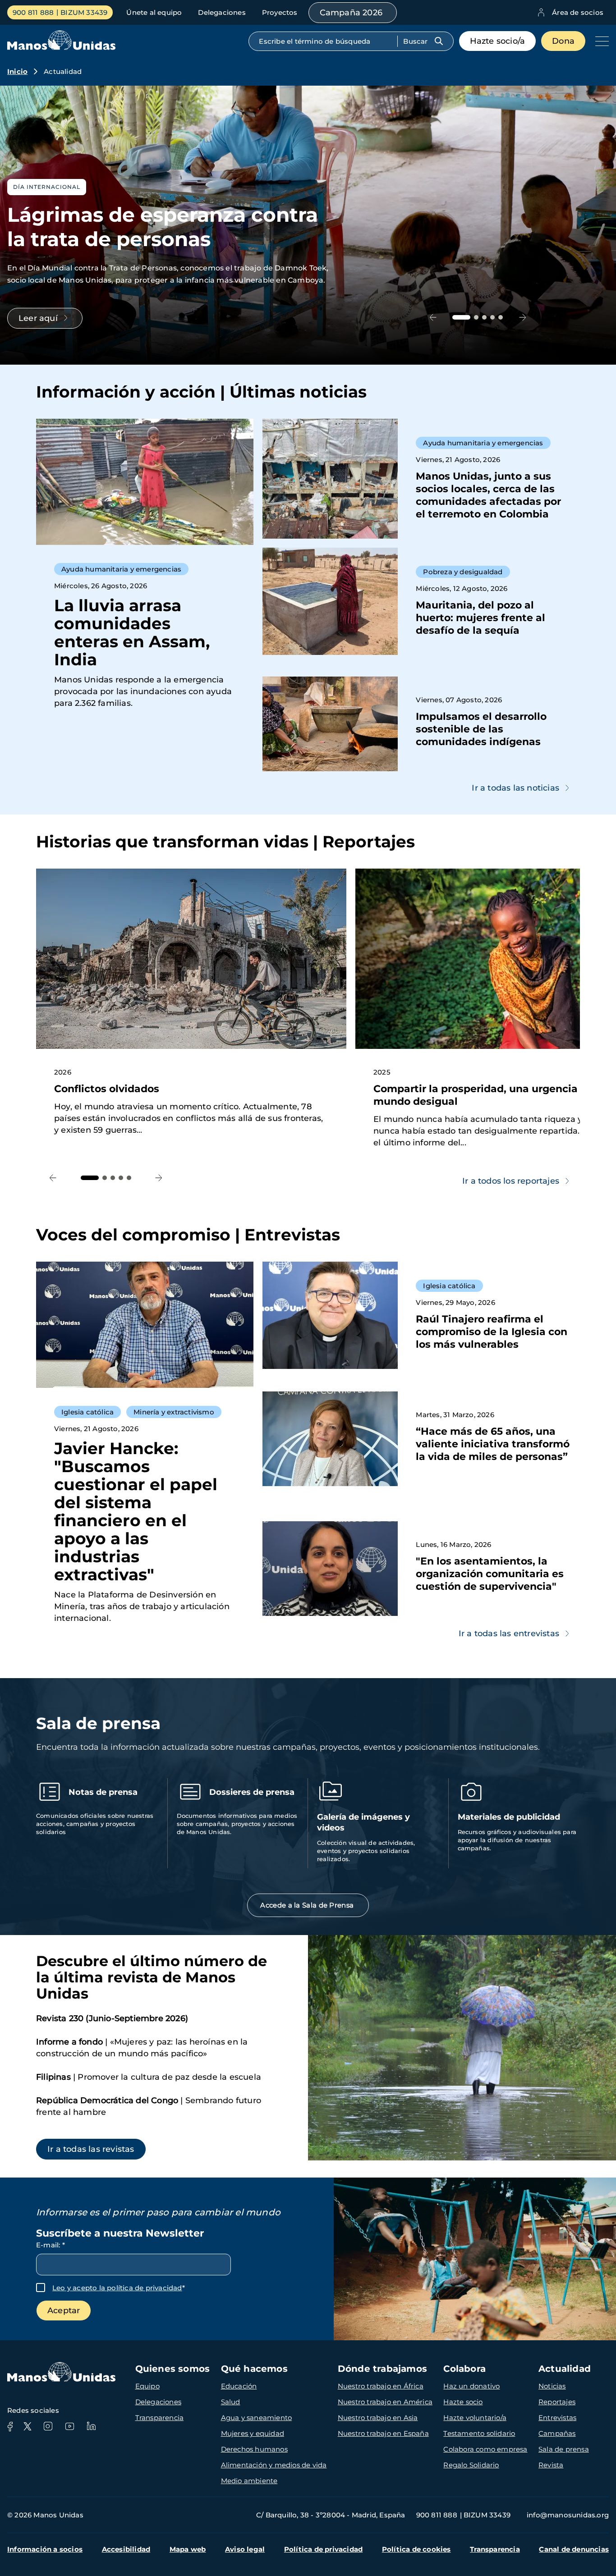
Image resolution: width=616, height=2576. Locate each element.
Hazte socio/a (498, 41)
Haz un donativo (471, 2386)
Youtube (69, 2426)
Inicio (17, 71)
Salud (231, 2402)
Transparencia (160, 2418)
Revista (551, 2465)
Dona (563, 41)
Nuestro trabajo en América (385, 2402)
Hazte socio (463, 2402)
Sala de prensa (564, 2449)
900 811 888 (33, 12)
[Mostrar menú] (600, 41)
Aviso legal (245, 2549)
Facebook (10, 2426)
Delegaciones (222, 12)
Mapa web (188, 2549)
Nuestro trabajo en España (383, 2433)
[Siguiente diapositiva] (522, 317)
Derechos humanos (254, 2449)
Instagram (48, 2426)
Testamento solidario (479, 2433)
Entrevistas (557, 2418)
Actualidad (565, 2369)
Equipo (147, 2386)
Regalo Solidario (471, 2465)
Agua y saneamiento (257, 2418)
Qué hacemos (254, 2369)
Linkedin (91, 2426)
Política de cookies (416, 2549)
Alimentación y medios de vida (274, 2465)
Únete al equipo (154, 12)
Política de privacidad (323, 2549)
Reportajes (557, 2402)
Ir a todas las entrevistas (509, 1633)
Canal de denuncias (574, 2549)
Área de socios (578, 12)
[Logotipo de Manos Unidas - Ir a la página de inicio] (61, 48)
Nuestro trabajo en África (381, 2386)
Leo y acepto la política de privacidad (117, 2288)
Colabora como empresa (485, 2449)
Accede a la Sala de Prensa (308, 1905)
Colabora (464, 2369)
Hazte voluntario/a (475, 2418)
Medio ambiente (249, 2481)
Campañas (557, 2433)
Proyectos (280, 12)
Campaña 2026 (351, 13)
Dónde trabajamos (382, 2369)
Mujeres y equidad (253, 2433)
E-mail (51, 2245)
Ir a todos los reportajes (511, 1181)
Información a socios (45, 2549)
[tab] (461, 317)
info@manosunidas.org (568, 2515)
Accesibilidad (126, 2549)
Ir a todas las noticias (515, 788)
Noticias (552, 2386)
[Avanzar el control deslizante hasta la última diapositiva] (433, 317)
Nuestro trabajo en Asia (378, 2418)
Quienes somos (173, 2369)
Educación (239, 2386)
